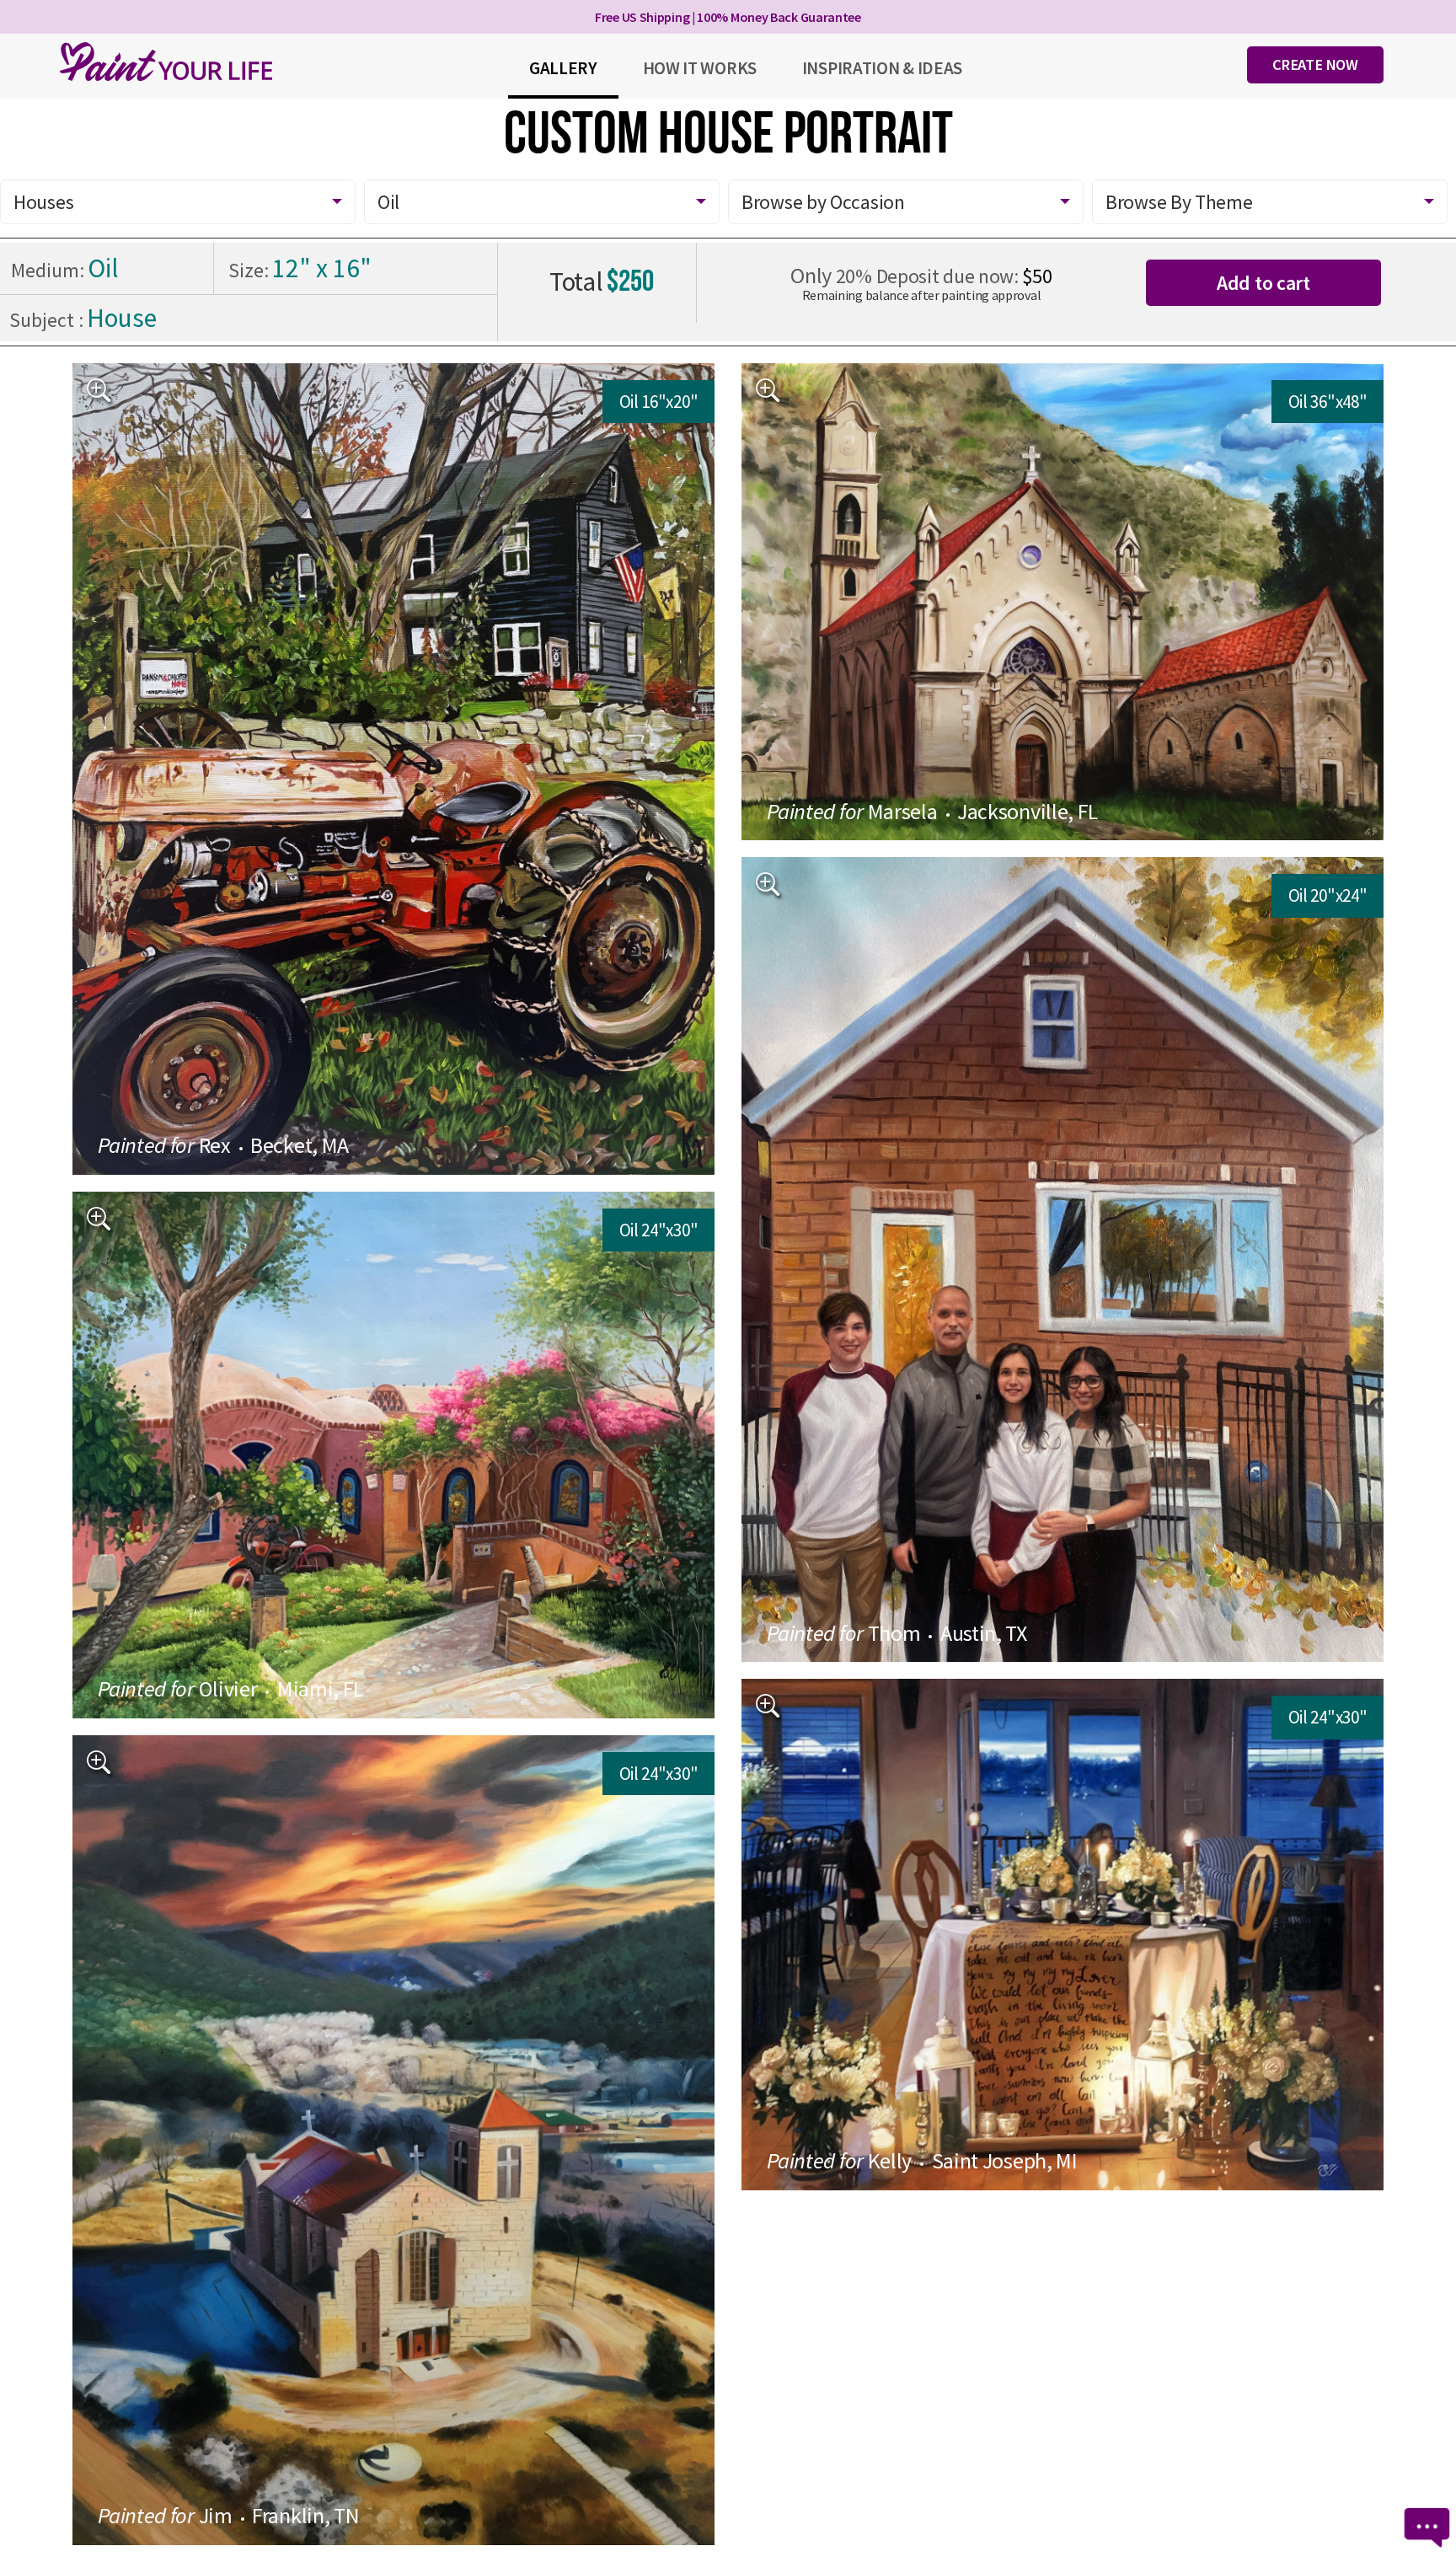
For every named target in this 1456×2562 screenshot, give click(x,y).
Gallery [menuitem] (563, 68)
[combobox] (906, 202)
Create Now (1315, 64)
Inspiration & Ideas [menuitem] (882, 68)
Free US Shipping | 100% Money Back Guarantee (728, 17)
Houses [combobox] (43, 202)
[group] (394, 769)
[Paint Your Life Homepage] (166, 62)
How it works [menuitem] (700, 68)
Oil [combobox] (388, 202)
